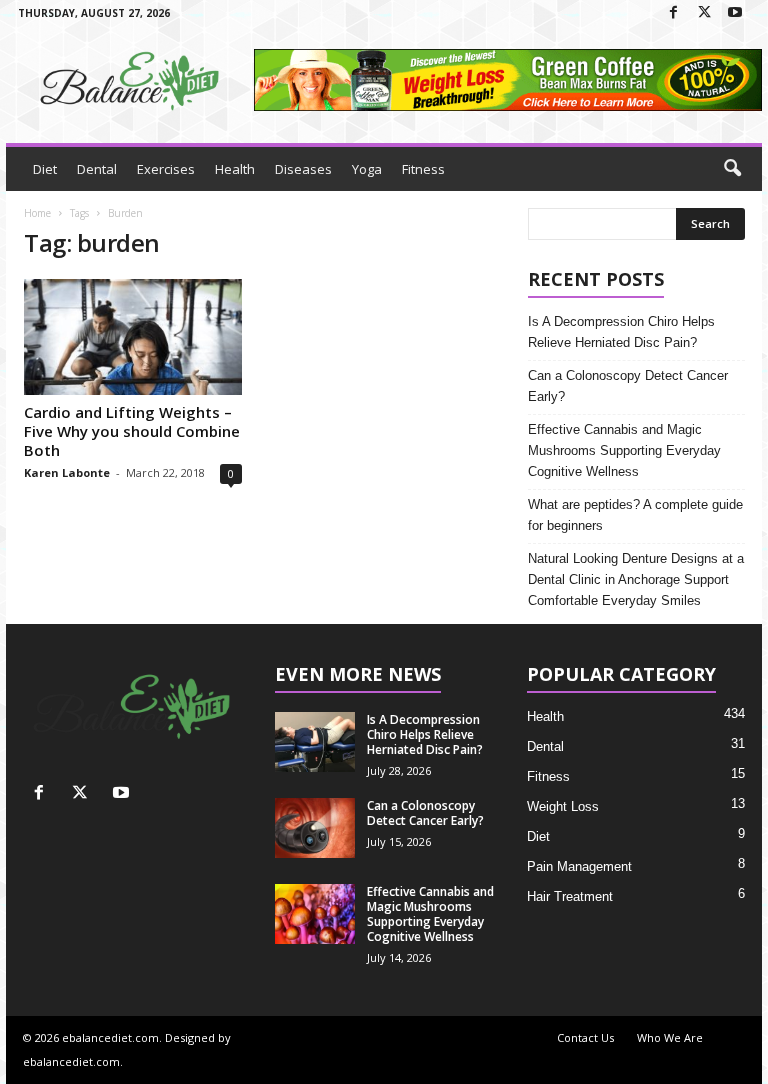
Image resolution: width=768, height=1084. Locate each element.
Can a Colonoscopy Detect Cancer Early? (628, 386)
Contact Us (585, 1037)
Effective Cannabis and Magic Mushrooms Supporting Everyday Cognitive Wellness (624, 450)
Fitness (423, 169)
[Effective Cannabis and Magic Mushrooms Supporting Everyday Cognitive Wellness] (315, 914)
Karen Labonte (67, 472)
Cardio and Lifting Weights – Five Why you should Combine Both (132, 431)
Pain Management (579, 866)
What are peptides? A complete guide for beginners (635, 515)
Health (235, 169)
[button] (732, 169)
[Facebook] (673, 13)
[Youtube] (735, 13)
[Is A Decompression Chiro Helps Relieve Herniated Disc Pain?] (315, 742)
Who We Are (670, 1037)
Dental (97, 169)
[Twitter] (704, 13)
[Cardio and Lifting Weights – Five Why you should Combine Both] (133, 337)
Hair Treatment (570, 896)
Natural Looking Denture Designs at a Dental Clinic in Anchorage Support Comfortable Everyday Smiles (636, 579)
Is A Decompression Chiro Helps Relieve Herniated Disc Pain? (621, 332)
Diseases (303, 169)
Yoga (367, 169)
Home (37, 213)
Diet (45, 169)
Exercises (166, 169)
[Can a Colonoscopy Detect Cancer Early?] (315, 828)
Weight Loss (563, 806)
